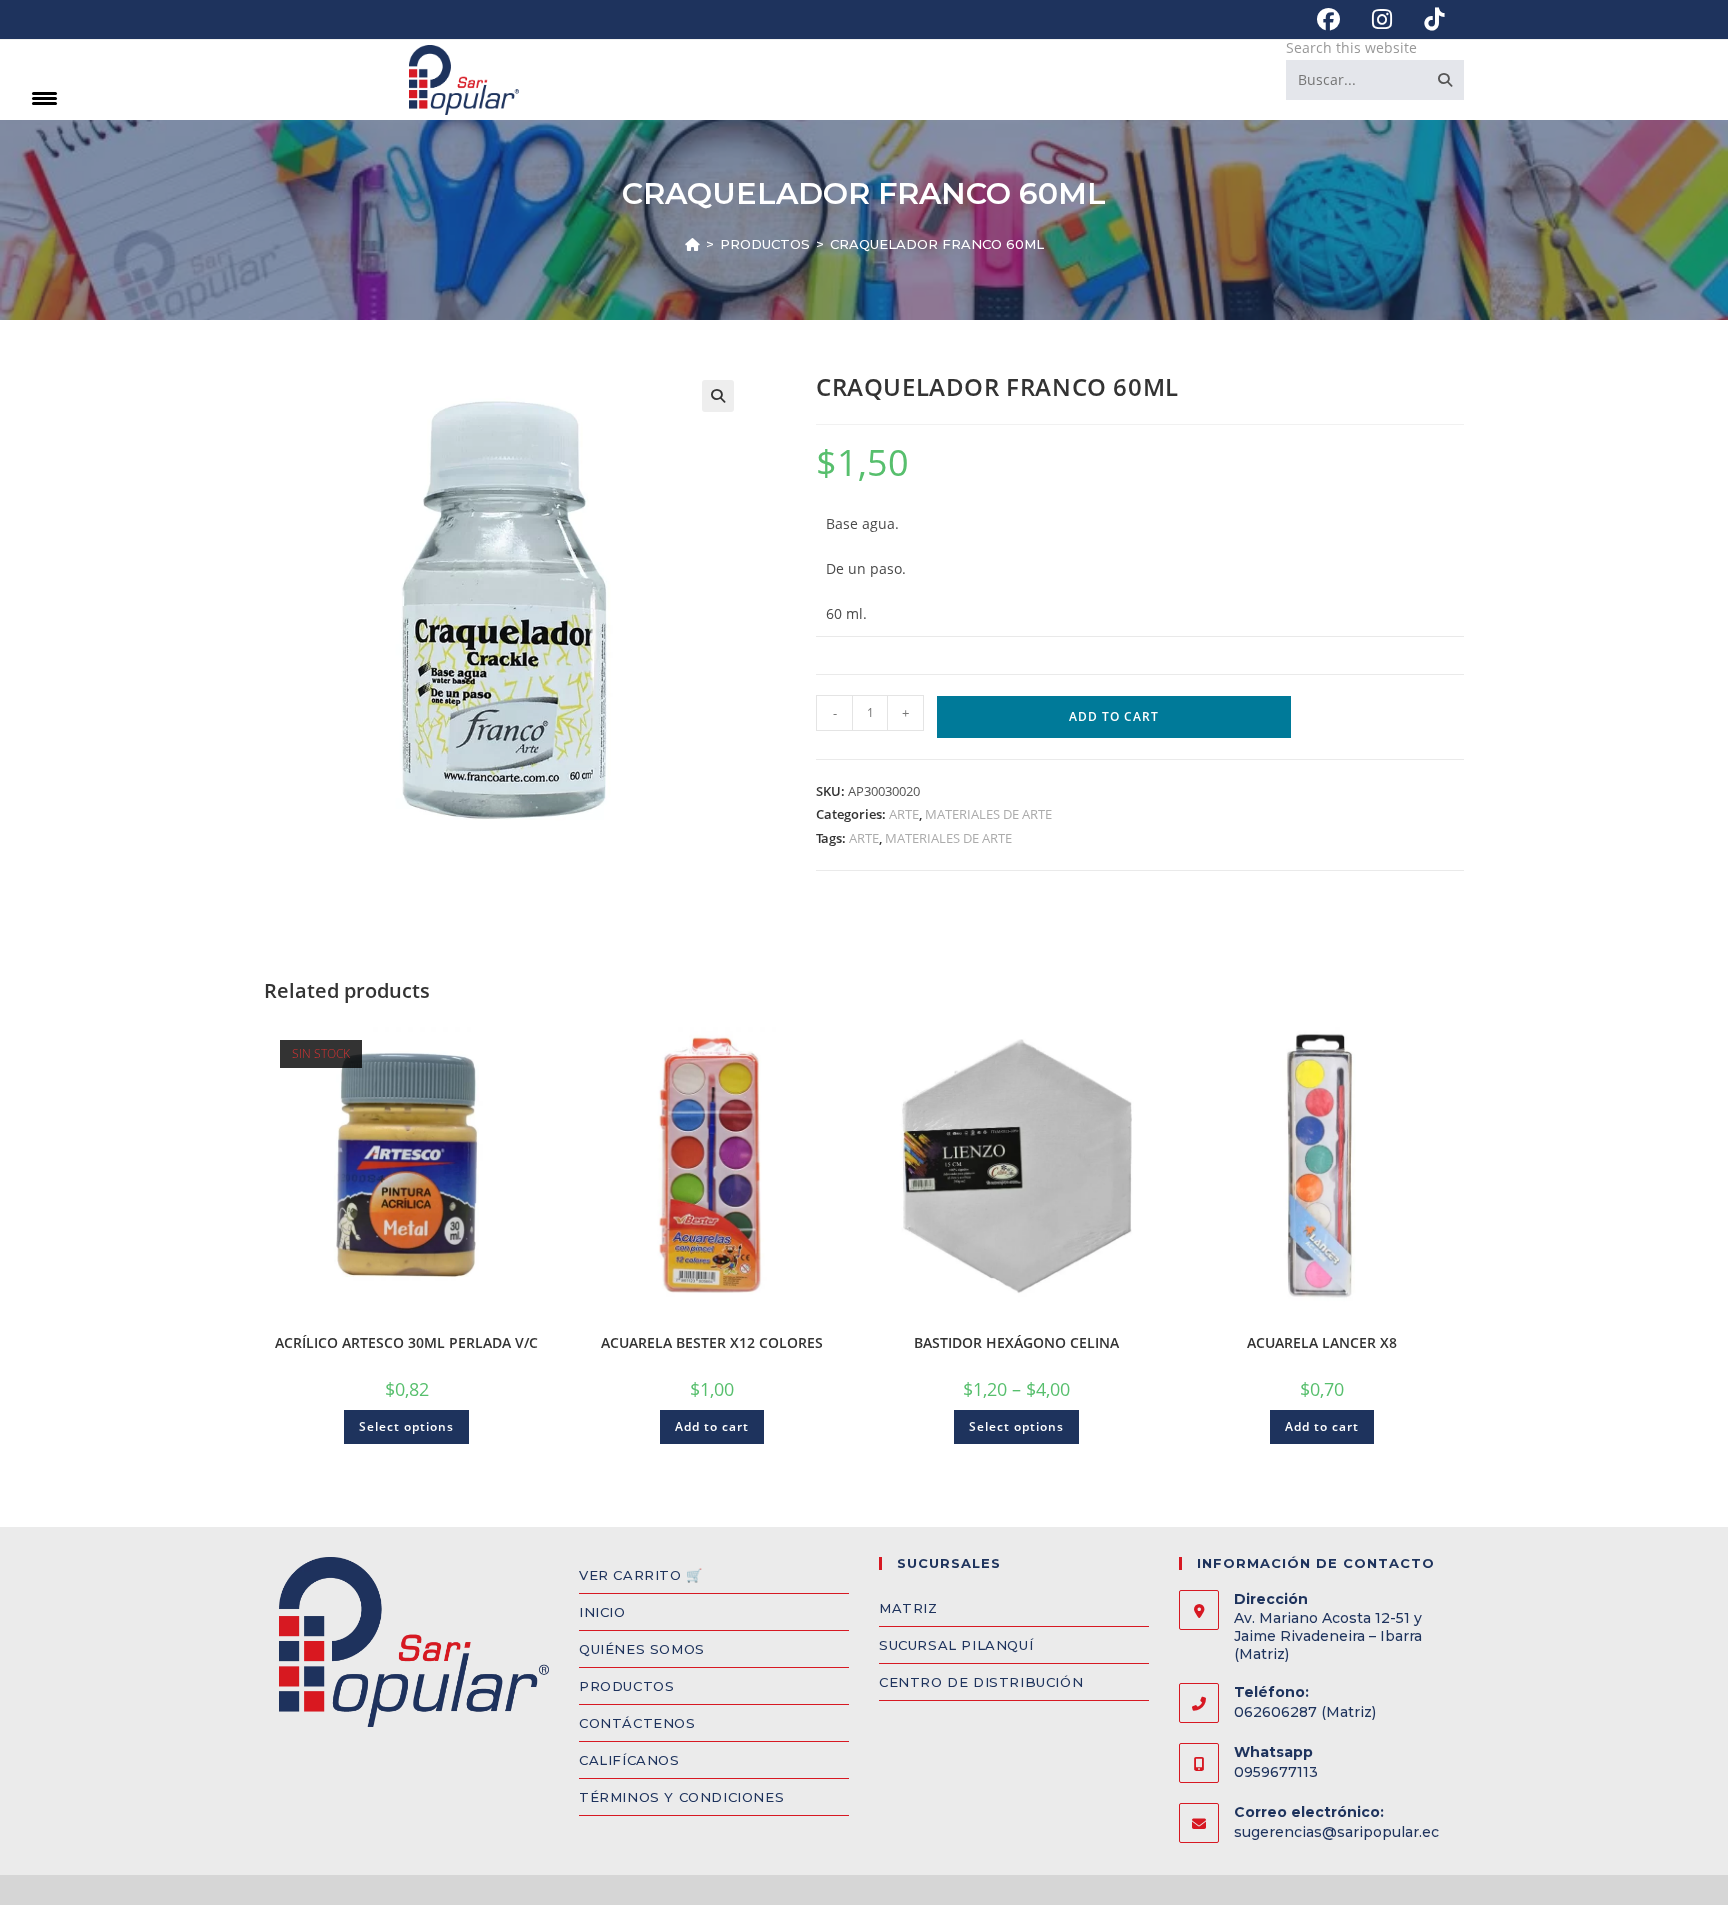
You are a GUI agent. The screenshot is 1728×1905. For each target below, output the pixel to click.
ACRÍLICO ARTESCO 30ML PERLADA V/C (406, 1342)
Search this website (1351, 47)
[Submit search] (1445, 80)
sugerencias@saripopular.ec (1336, 1832)
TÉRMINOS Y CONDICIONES (681, 1797)
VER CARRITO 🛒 (641, 1575)
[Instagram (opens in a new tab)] (1382, 19)
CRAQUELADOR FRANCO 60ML (937, 244)
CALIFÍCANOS (629, 1760)
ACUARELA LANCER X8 (1322, 1342)
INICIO (602, 1612)
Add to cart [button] (712, 1426)
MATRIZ (908, 1608)
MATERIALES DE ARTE (988, 814)
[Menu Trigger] (44, 97)
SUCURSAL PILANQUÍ (956, 1645)
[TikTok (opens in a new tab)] (1426, 19)
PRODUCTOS (626, 1686)
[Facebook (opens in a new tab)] (1328, 19)
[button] (718, 396)
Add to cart (1114, 716)
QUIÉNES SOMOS (642, 1649)
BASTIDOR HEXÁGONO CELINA (1016, 1342)
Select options (406, 1426)
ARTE (904, 814)
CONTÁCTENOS (637, 1723)
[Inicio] (692, 244)
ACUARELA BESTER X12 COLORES (712, 1342)
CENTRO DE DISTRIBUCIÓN (981, 1682)
